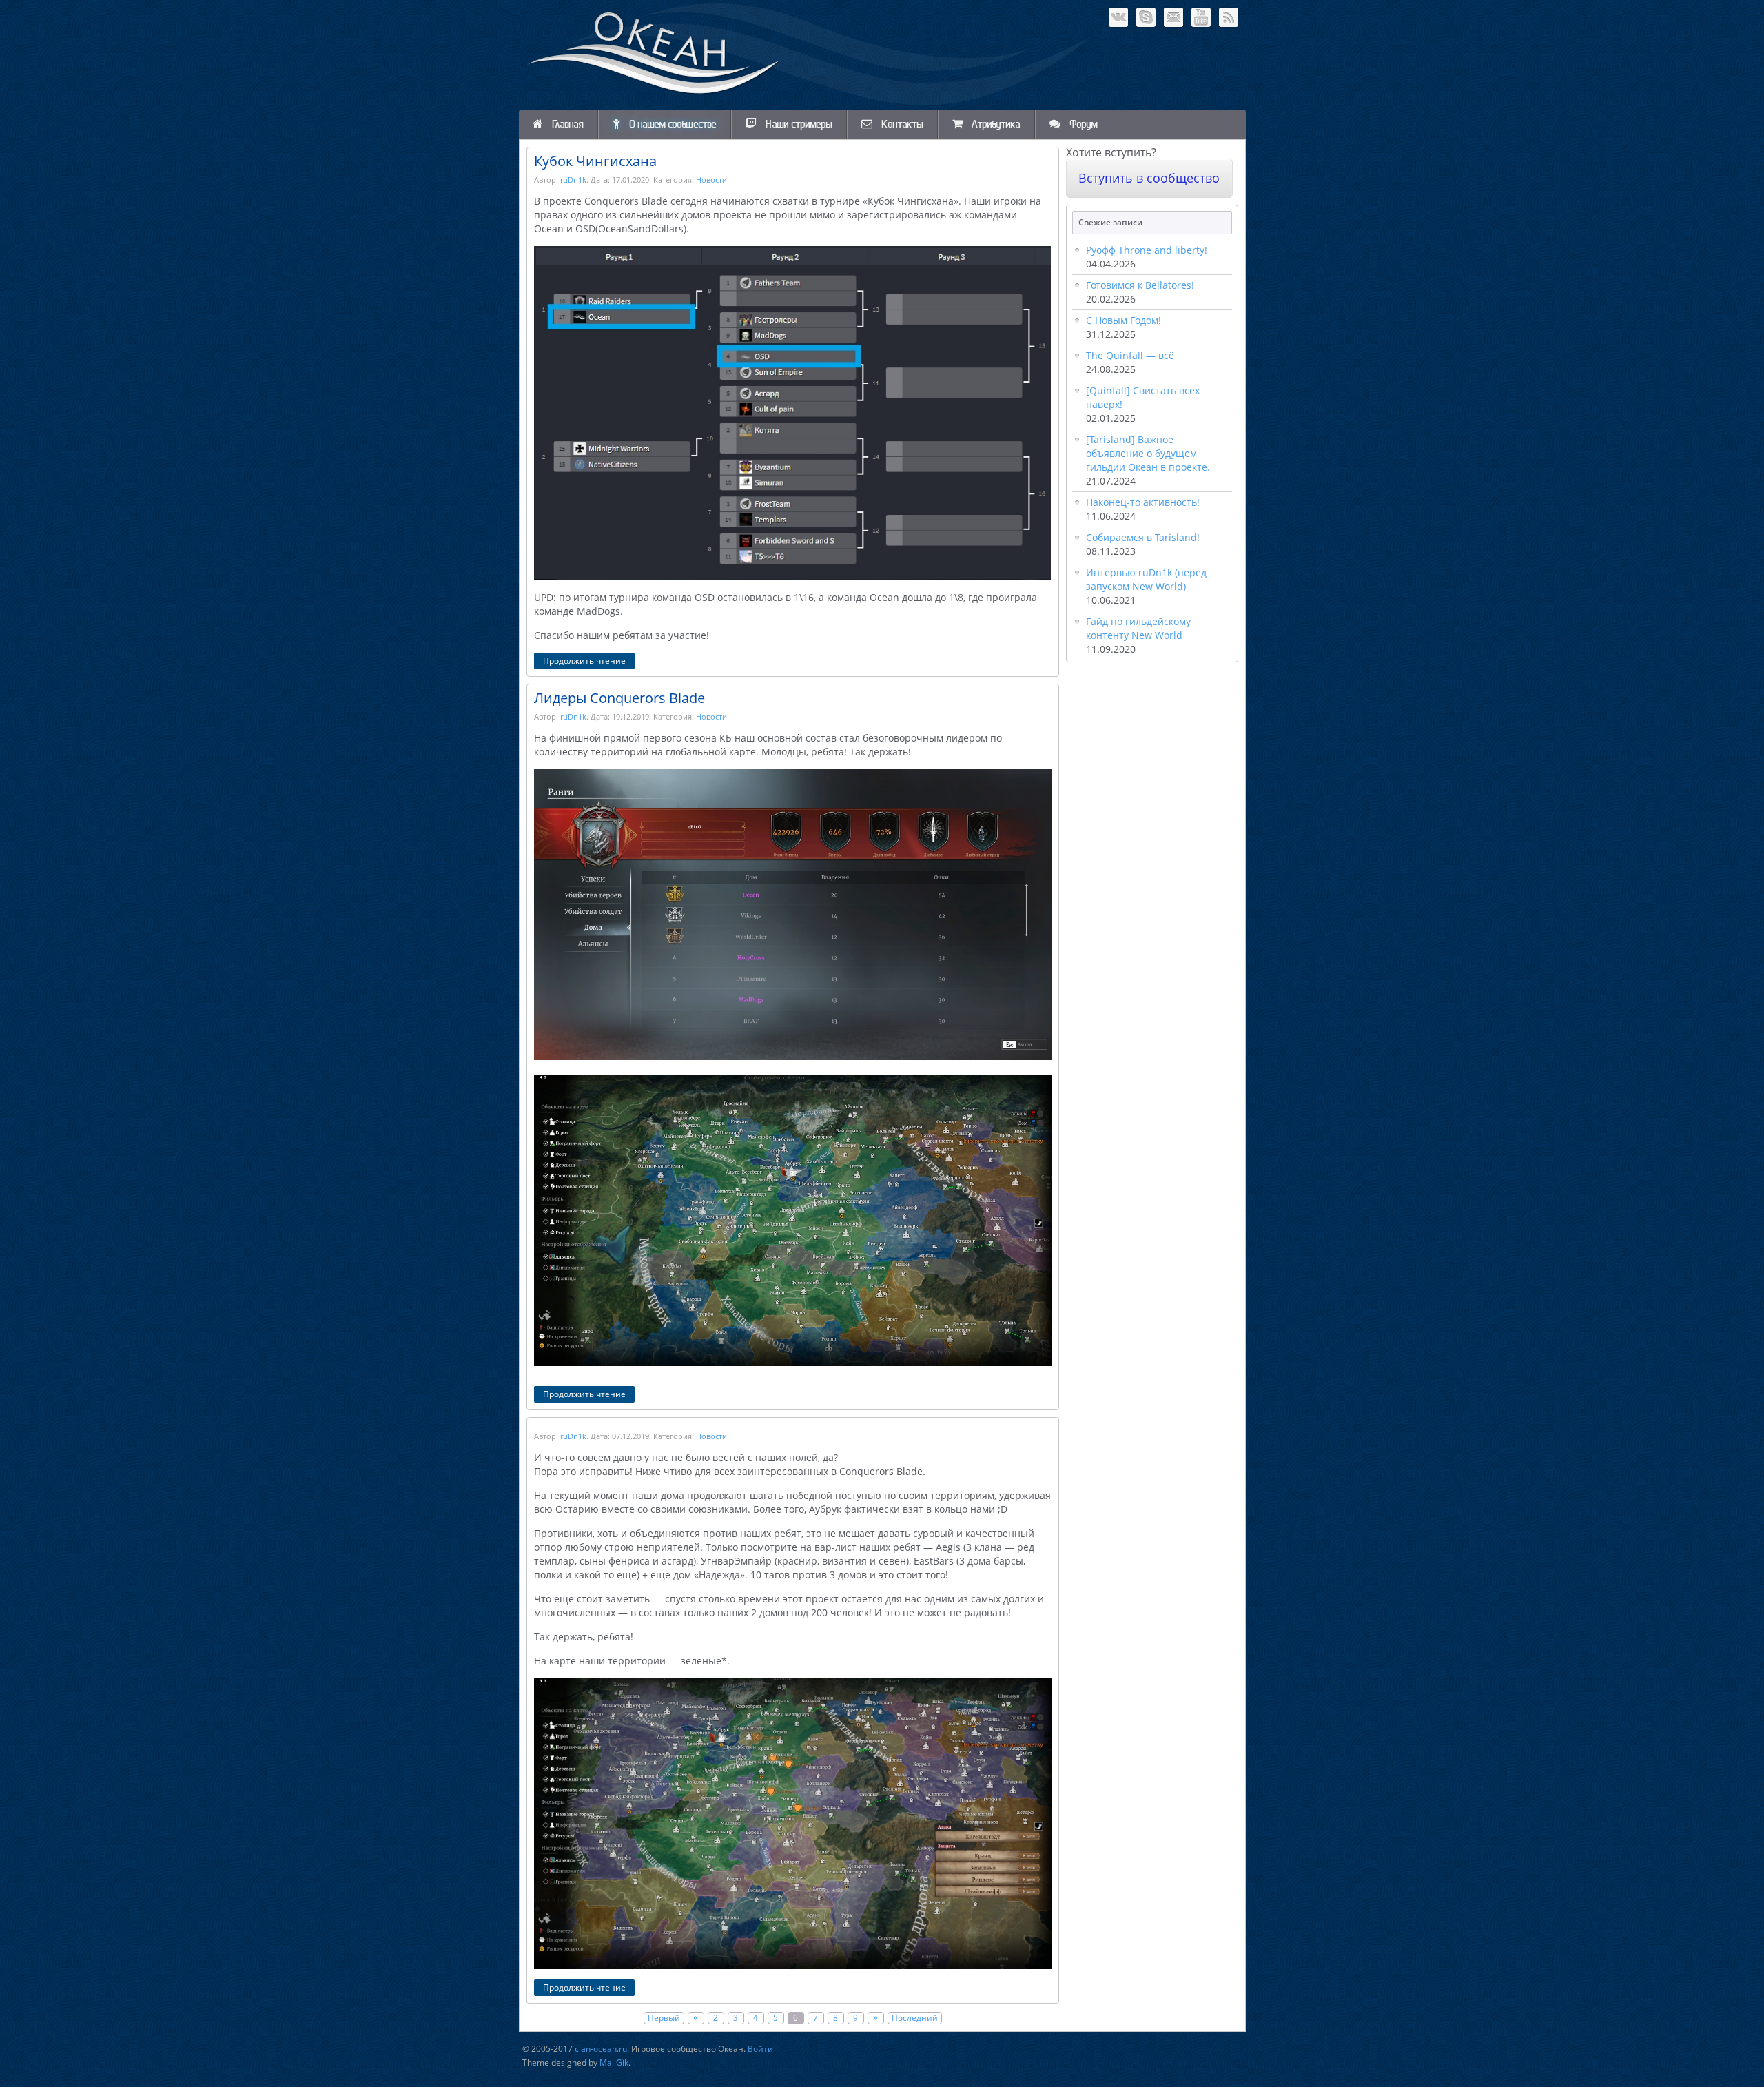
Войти (760, 2049)
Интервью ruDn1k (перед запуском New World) (1146, 579)
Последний (915, 2018)
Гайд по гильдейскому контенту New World (1138, 628)
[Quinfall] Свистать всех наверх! (1143, 397)
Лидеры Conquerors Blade (619, 698)
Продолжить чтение (584, 661)
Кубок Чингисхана (595, 161)
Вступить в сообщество (1149, 178)
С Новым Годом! (1124, 320)
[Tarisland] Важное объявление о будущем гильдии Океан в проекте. (1148, 453)
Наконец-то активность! (1143, 502)
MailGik (614, 2063)
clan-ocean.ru (601, 2049)
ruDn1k (573, 180)
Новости (711, 180)
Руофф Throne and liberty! (1147, 250)
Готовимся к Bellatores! (1140, 285)
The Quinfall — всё (1130, 355)
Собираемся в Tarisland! (1143, 537)
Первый (664, 2018)
